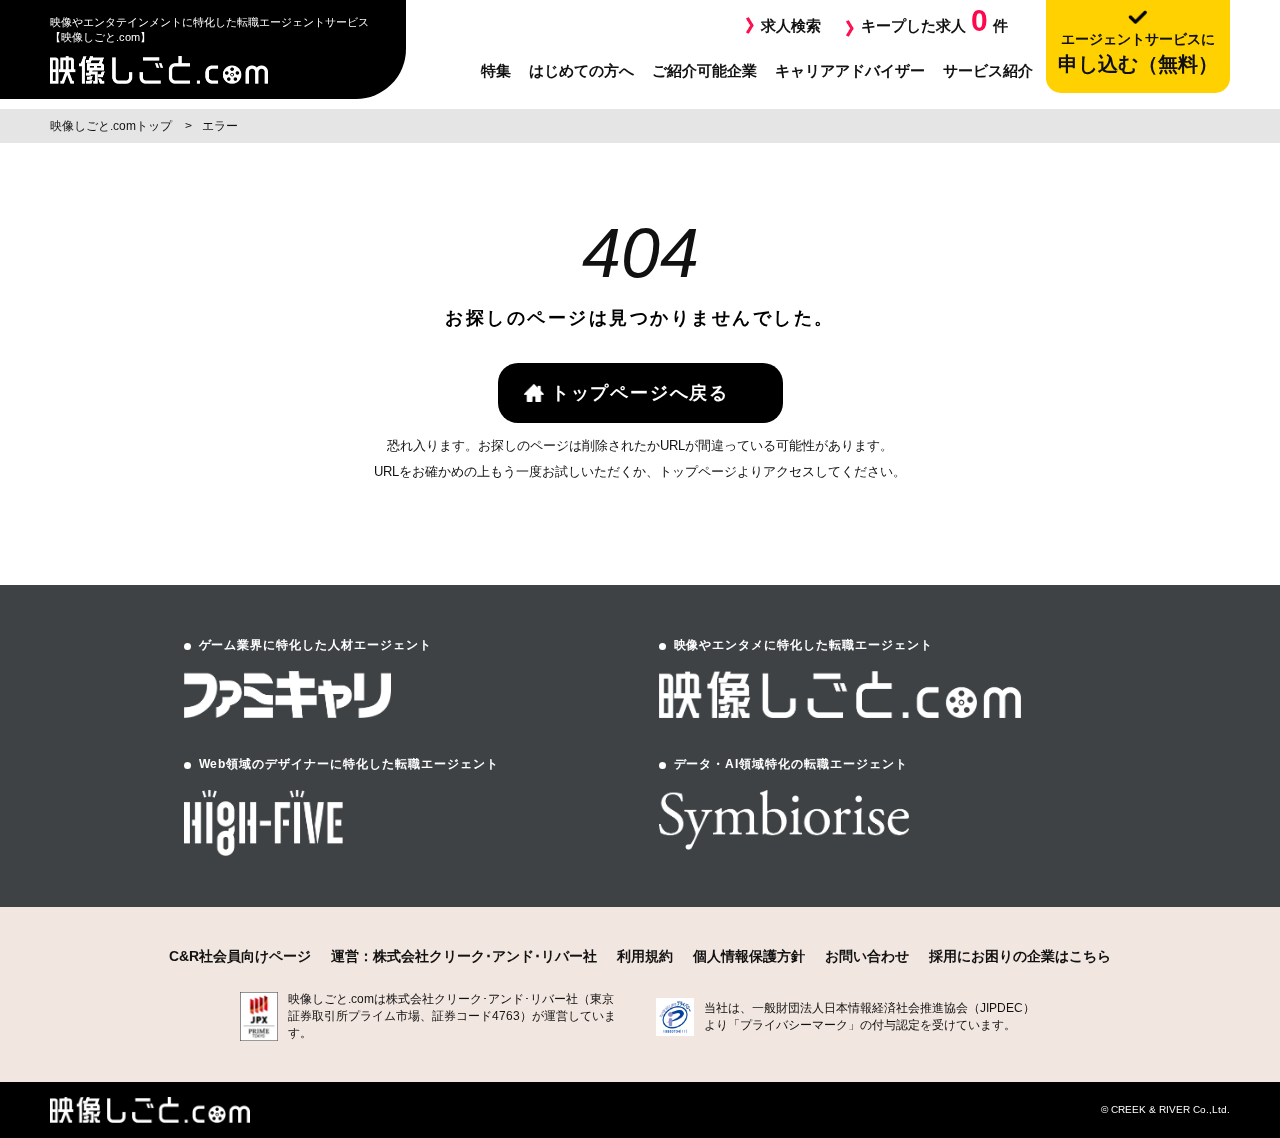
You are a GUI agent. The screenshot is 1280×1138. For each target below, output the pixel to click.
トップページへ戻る (640, 393)
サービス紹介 (988, 70)
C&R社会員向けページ (240, 956)
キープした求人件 (934, 20)
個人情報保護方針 (749, 956)
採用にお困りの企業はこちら (1020, 956)
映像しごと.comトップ (112, 126)
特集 (496, 70)
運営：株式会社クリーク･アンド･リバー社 (464, 956)
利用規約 (645, 956)
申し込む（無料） (1138, 53)
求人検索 (791, 25)
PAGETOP (1207, 1007)
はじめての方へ (581, 70)
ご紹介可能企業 (704, 70)
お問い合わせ (867, 956)
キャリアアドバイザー (850, 70)
